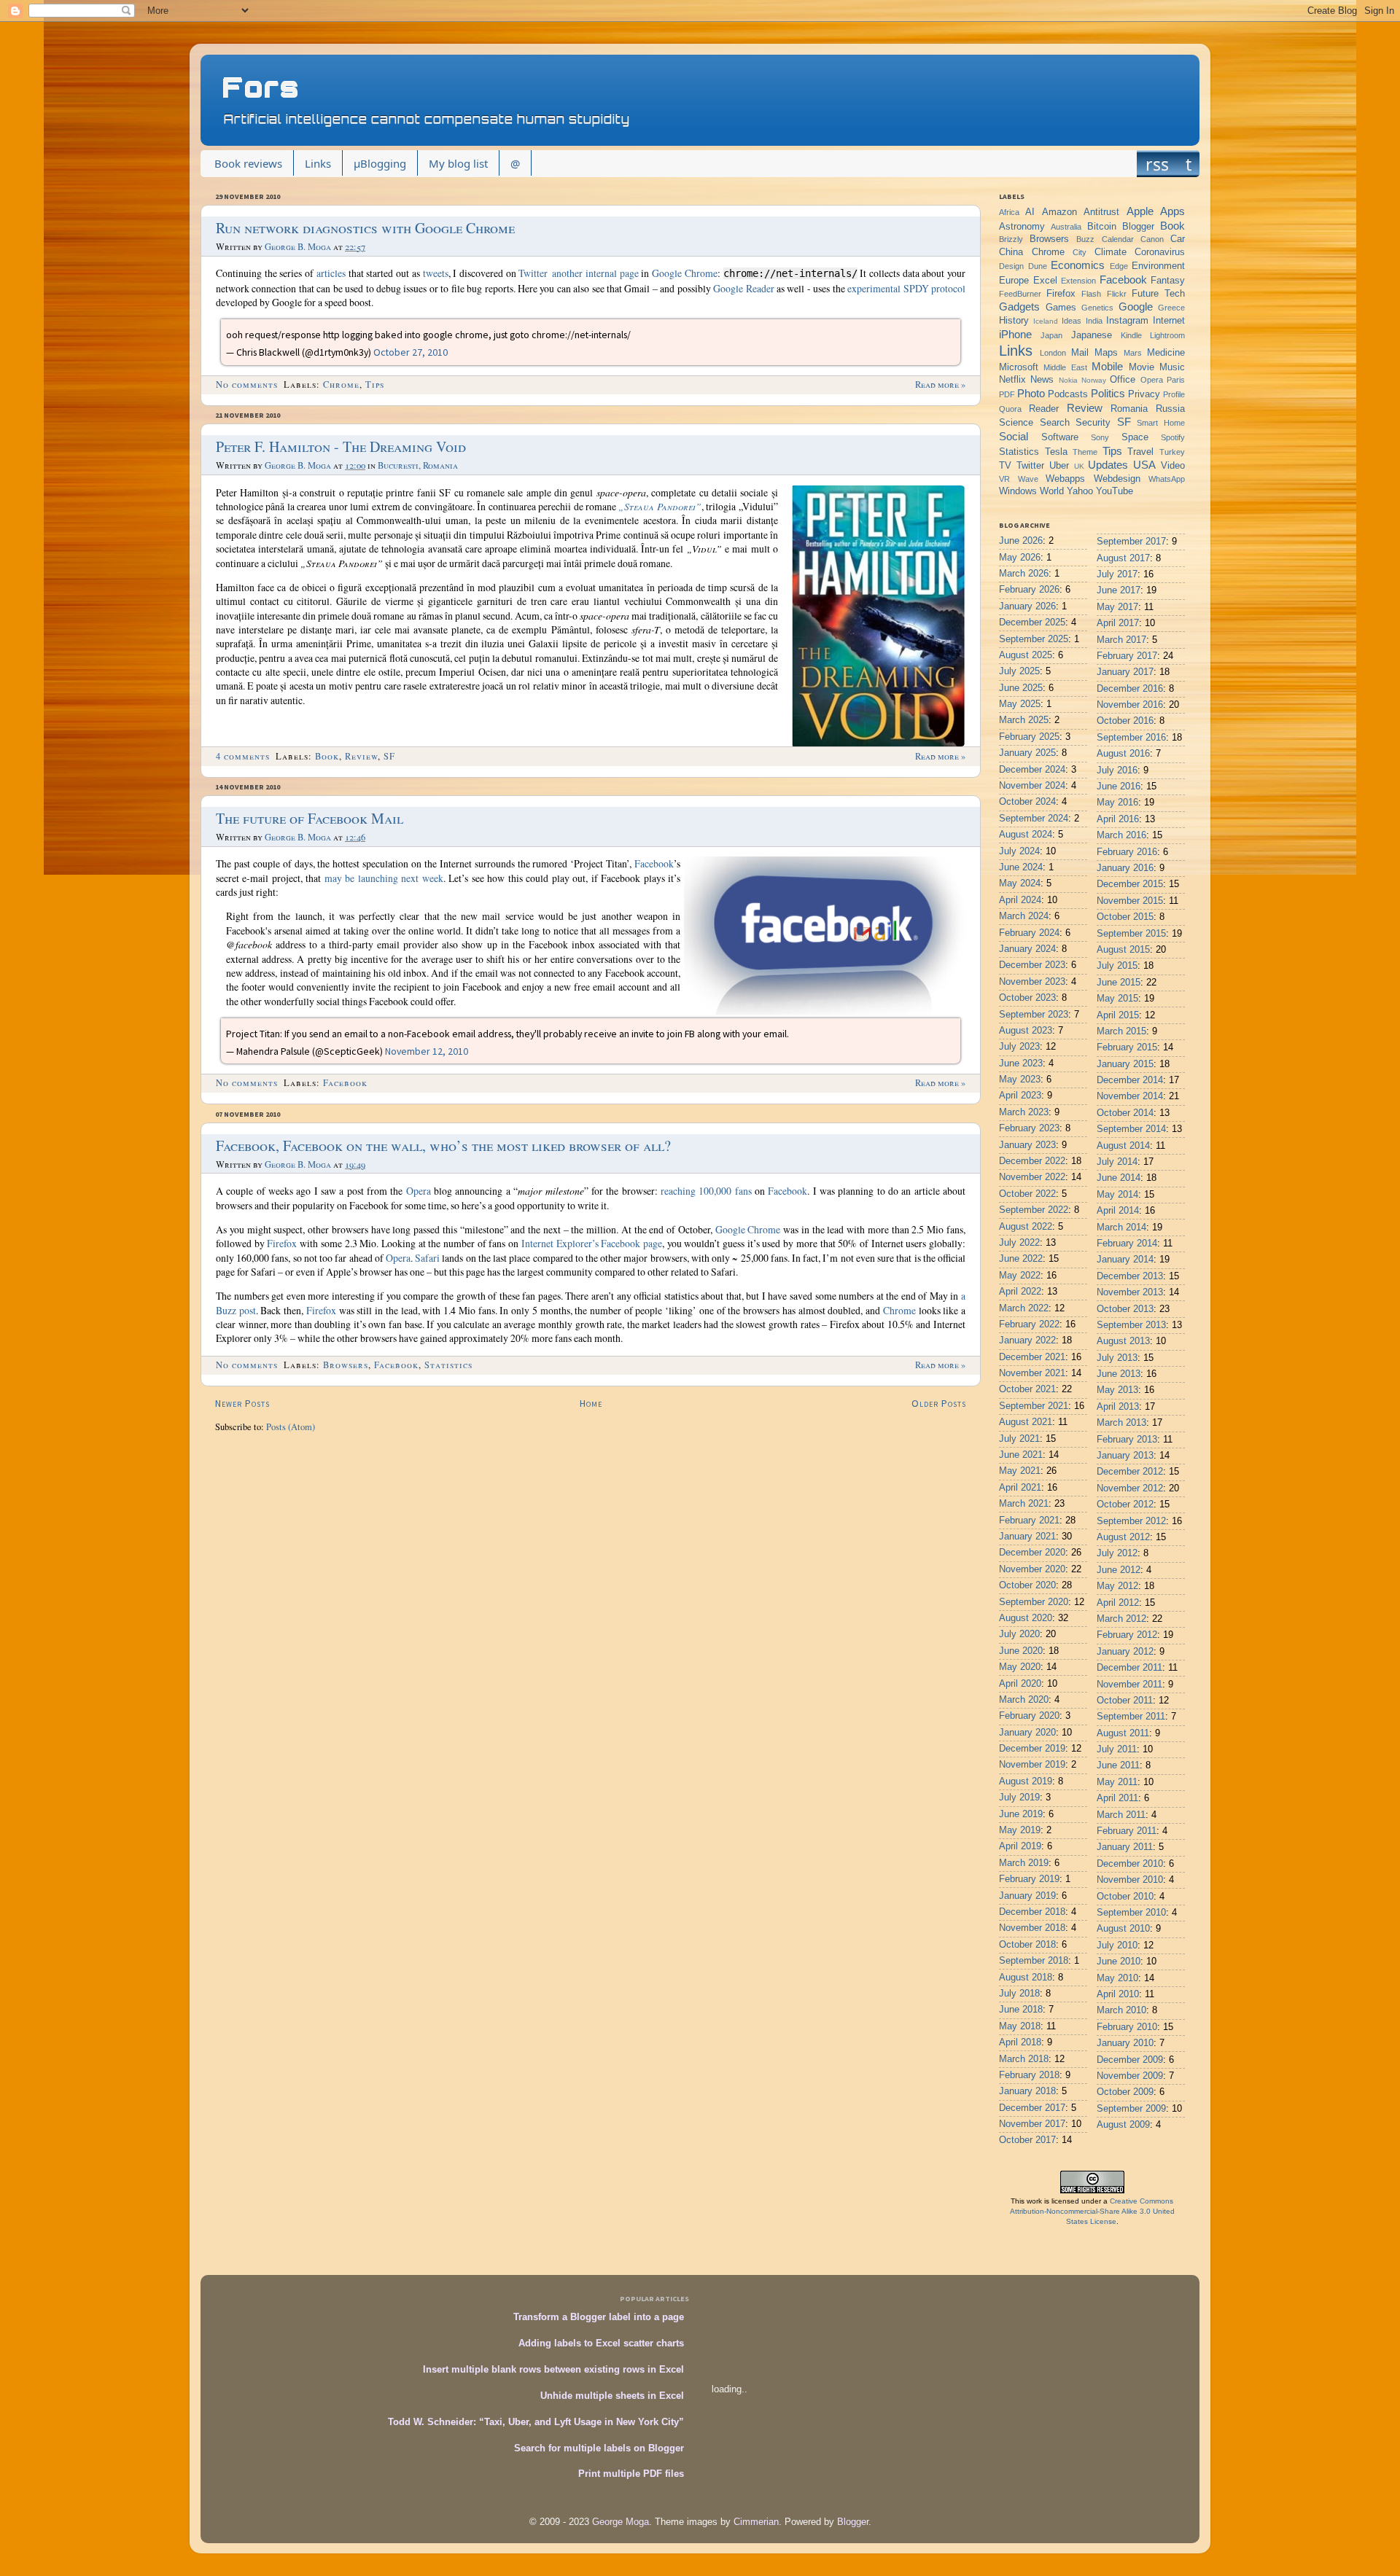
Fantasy (1168, 281)
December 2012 (1130, 1472)
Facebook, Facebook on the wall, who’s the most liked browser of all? (443, 1145)
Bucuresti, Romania (418, 465)
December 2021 (1032, 1357)
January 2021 (1027, 1537)
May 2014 (1117, 1195)
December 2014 (1130, 1080)
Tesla (1056, 452)
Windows (1018, 491)
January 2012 (1125, 1652)
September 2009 (1131, 2109)
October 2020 (1027, 1585)
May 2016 (1117, 803)
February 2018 (1029, 2075)
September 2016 (1131, 738)
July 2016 (1117, 770)
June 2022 (1021, 1259)
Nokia (1068, 380)
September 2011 (1131, 1717)
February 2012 (1127, 1635)
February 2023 (1029, 1128)
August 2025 (1026, 655)
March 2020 (1024, 1700)
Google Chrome (685, 273)
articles (331, 273)
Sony (1100, 437)
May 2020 (1020, 1667)
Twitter (533, 273)
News (1042, 380)
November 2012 (1130, 1488)
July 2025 (1019, 671)
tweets (436, 273)
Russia (1170, 409)
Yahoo (1080, 491)
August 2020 (1026, 1618)
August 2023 (1026, 1031)
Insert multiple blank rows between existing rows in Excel (553, 2370)
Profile (1174, 394)
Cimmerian (756, 2522)
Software (1060, 437)
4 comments (243, 756)
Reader (1044, 409)
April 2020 (1020, 1684)
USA (1144, 465)
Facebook (654, 863)
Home (591, 1403)
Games (1061, 308)
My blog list (458, 163)
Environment (1158, 266)
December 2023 (1032, 965)
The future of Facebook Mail (310, 818)
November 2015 (1130, 901)
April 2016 (1118, 819)
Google (1136, 307)
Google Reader (743, 288)
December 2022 (1032, 1161)
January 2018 (1027, 2091)
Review (361, 756)
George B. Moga (299, 247)
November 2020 (1032, 1569)
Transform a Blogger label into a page (599, 2317)
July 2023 (1019, 1047)
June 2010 (1119, 1962)
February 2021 (1029, 1521)
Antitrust (1101, 212)
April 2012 (1118, 1603)
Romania (1129, 409)
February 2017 (1127, 656)
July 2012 (1117, 1553)
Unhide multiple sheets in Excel (612, 2396)
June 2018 (1021, 2010)
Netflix (1012, 380)
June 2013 (1119, 1374)
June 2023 (1021, 1063)
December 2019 (1032, 1749)
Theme (1085, 452)
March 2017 (1121, 640)
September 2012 (1131, 1521)
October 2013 (1125, 1309)
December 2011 (1129, 1668)
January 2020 (1027, 1733)
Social (1014, 436)
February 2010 (1127, 2027)
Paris (1176, 380)
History (1014, 321)
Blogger (1138, 227)
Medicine (1166, 353)
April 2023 (1020, 1096)
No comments (247, 385)
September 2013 (1131, 1325)
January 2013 (1125, 1456)
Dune (1038, 266)
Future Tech (1158, 294)
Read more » (940, 385)
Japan (1051, 335)
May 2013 (1117, 1390)
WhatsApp (1167, 479)
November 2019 (1032, 1765)
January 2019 (1027, 1896)
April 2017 (1118, 623)
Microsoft (1019, 367)
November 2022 (1032, 1177)
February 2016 (1127, 852)
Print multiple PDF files (631, 2474)
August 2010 (1123, 1929)
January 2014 (1125, 1260)
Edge (1119, 266)
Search (1055, 423)
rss (1157, 164)
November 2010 (1130, 1880)
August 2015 (1123, 950)
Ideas (1072, 321)
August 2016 (1123, 754)
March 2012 (1121, 1619)
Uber (1059, 466)
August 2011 (1123, 1733)
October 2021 (1027, 1389)
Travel (1140, 452)
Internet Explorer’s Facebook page (592, 1243)
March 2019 (1024, 1863)
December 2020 (1032, 1553)
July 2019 (1019, 1798)
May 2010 (1117, 1978)
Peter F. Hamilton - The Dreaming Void (341, 446)
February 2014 (1127, 1244)
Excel (1045, 281)
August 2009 (1123, 2125)
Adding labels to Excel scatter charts (601, 2343)
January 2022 (1027, 1340)
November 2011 (1129, 1685)
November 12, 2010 (427, 1051)
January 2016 (1125, 868)
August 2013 (1123, 1341)
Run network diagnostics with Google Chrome (365, 228)
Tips (375, 385)
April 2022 (1020, 1292)
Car (1178, 239)
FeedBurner (1020, 294)
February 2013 (1127, 1440)
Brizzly (1011, 239)
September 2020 (1034, 1602)
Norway (1094, 380)
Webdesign (1117, 479)
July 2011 (1117, 1749)
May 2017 (1117, 607)
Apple (1140, 211)
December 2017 (1032, 2108)
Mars (1133, 353)
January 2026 (1027, 606)
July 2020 (1019, 1634)
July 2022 (1019, 1243)
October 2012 (1125, 1504)
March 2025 (1024, 720)
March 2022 (1024, 1308)
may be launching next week (384, 878)
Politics (1108, 393)
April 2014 (1118, 1211)
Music (1172, 367)
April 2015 (1118, 1015)
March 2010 (1121, 2010)
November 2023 (1032, 982)
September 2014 (1131, 1129)
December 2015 (1130, 884)
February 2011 (1127, 1831)
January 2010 (1125, 2043)
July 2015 (1117, 966)
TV (1005, 466)
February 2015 (1127, 1047)
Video (1173, 466)
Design (1011, 266)
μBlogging (380, 163)
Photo (1031, 393)
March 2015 (1121, 1031)
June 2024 (1021, 867)
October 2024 (1027, 802)
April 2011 (1117, 1798)
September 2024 (1034, 819)
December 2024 (1032, 770)
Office (1123, 380)
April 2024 (1020, 900)
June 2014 (1119, 1178)
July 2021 (1019, 1439)
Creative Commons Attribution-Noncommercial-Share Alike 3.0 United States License (1092, 2211)
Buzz (1085, 239)
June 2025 (1021, 688)
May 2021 (1020, 1471)
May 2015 (1117, 999)
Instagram (1127, 321)
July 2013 (1117, 1358)
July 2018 (1019, 1994)
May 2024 (1020, 883)
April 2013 (1118, 1407)
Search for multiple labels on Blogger (599, 2448)
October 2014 (1125, 1113)
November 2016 (1130, 705)
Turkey (1172, 452)
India (1094, 321)
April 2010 (1118, 1994)
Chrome (341, 385)
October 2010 (1125, 1897)
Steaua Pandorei (660, 506)
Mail (1080, 353)
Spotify (1173, 437)
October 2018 (1027, 1945)
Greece (1171, 308)
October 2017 (1027, 2140)
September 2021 (1034, 1406)
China (1011, 252)
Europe (1014, 281)
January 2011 (1125, 1847)
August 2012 (1123, 1537)
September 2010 (1131, 1913)
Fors (261, 87)
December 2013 (1130, 1276)
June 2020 (1021, 1651)
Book (327, 756)
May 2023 (1020, 1080)
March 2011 (1121, 1815)
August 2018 (1026, 1978)
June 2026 (1021, 541)
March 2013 (1121, 1423)
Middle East (1065, 367)
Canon (1152, 239)
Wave (1028, 479)
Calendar (1118, 239)
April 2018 (1020, 2042)
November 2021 (1032, 1373)
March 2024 (1024, 916)
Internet (1169, 321)
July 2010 (1117, 1945)
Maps (1106, 353)
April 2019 (1020, 1846)
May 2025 (1020, 704)
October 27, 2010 (411, 352)
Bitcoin (1102, 227)
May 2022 (1020, 1276)
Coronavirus (1160, 252)
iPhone (1015, 334)
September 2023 (1034, 1015)
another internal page (595, 273)
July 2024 (1019, 851)
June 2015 (1119, 983)
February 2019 (1029, 1879)
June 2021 (1021, 1455)
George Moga (621, 2522)
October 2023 (1027, 998)
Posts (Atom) (291, 1427)
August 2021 (1026, 1422)
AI (1030, 212)
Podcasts (1068, 394)
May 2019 (1020, 1830)
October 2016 (1125, 721)
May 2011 (1117, 1782)
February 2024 (1029, 933)
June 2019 (1021, 1814)
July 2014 (1117, 1162)
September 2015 (1131, 934)
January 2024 (1027, 949)
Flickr (1117, 294)
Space (1135, 437)
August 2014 (1123, 1146)
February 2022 (1029, 1324)
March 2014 (1121, 1227)
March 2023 (1024, 1112)
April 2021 (1020, 1488)
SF (389, 756)
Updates (1108, 465)
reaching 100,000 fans (706, 1191)
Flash (1091, 294)
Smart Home (1161, 423)
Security (1093, 423)
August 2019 (1026, 1781)
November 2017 (1032, 2124)
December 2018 (1032, 1912)
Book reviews (248, 163)
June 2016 (1119, 787)
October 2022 (1027, 1194)
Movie (1142, 367)
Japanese (1092, 335)
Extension (1078, 281)
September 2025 (1034, 639)
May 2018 (1020, 2026)
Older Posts (939, 1403)
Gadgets (1019, 307)
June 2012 (1119, 1570)
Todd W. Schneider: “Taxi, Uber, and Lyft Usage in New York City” (536, 2422)
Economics (1078, 265)
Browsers (346, 1365)
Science (1016, 423)
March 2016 (1121, 835)
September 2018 (1034, 1961)
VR (1004, 479)
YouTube (1115, 491)
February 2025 (1029, 737)
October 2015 (1125, 917)
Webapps (1065, 479)
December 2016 (1130, 689)
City (1080, 252)
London (1053, 353)
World (1052, 491)
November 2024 (1032, 786)
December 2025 (1032, 622)
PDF (1007, 394)
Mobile (1107, 366)
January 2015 (1125, 1064)
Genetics (1097, 308)
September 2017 (1131, 542)
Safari (427, 1258)
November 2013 (1130, 1292)
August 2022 (1026, 1227)
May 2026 (1020, 558)
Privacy (1144, 394)
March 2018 (1024, 2059)
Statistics (448, 1365)
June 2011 (1118, 1765)
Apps (1172, 211)
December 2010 (1130, 1864)
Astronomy (1022, 227)
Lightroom (1167, 335)
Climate (1111, 252)
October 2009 (1125, 2092)
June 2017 (1119, 590)
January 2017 (1125, 672)
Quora (1010, 409)
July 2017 (1117, 574)
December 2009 (1130, 2060)
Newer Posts (242, 1403)
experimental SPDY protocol (906, 288)
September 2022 (1034, 1210)
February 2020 (1029, 1716)
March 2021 (1024, 1504)
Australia (1066, 227)
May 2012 (1117, 1586)
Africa (1009, 212)
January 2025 (1027, 753)
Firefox (282, 1243)
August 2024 (1026, 835)
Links (318, 163)
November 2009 (1130, 2076)
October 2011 (1125, 1701)
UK (1079, 466)
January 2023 (1027, 1145)
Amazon (1059, 212)
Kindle (1131, 335)
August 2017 (1123, 558)
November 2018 (1032, 1928)
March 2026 (1024, 574)
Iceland (1046, 321)
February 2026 (1029, 590)
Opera (419, 1191)
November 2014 (1130, 1096)
